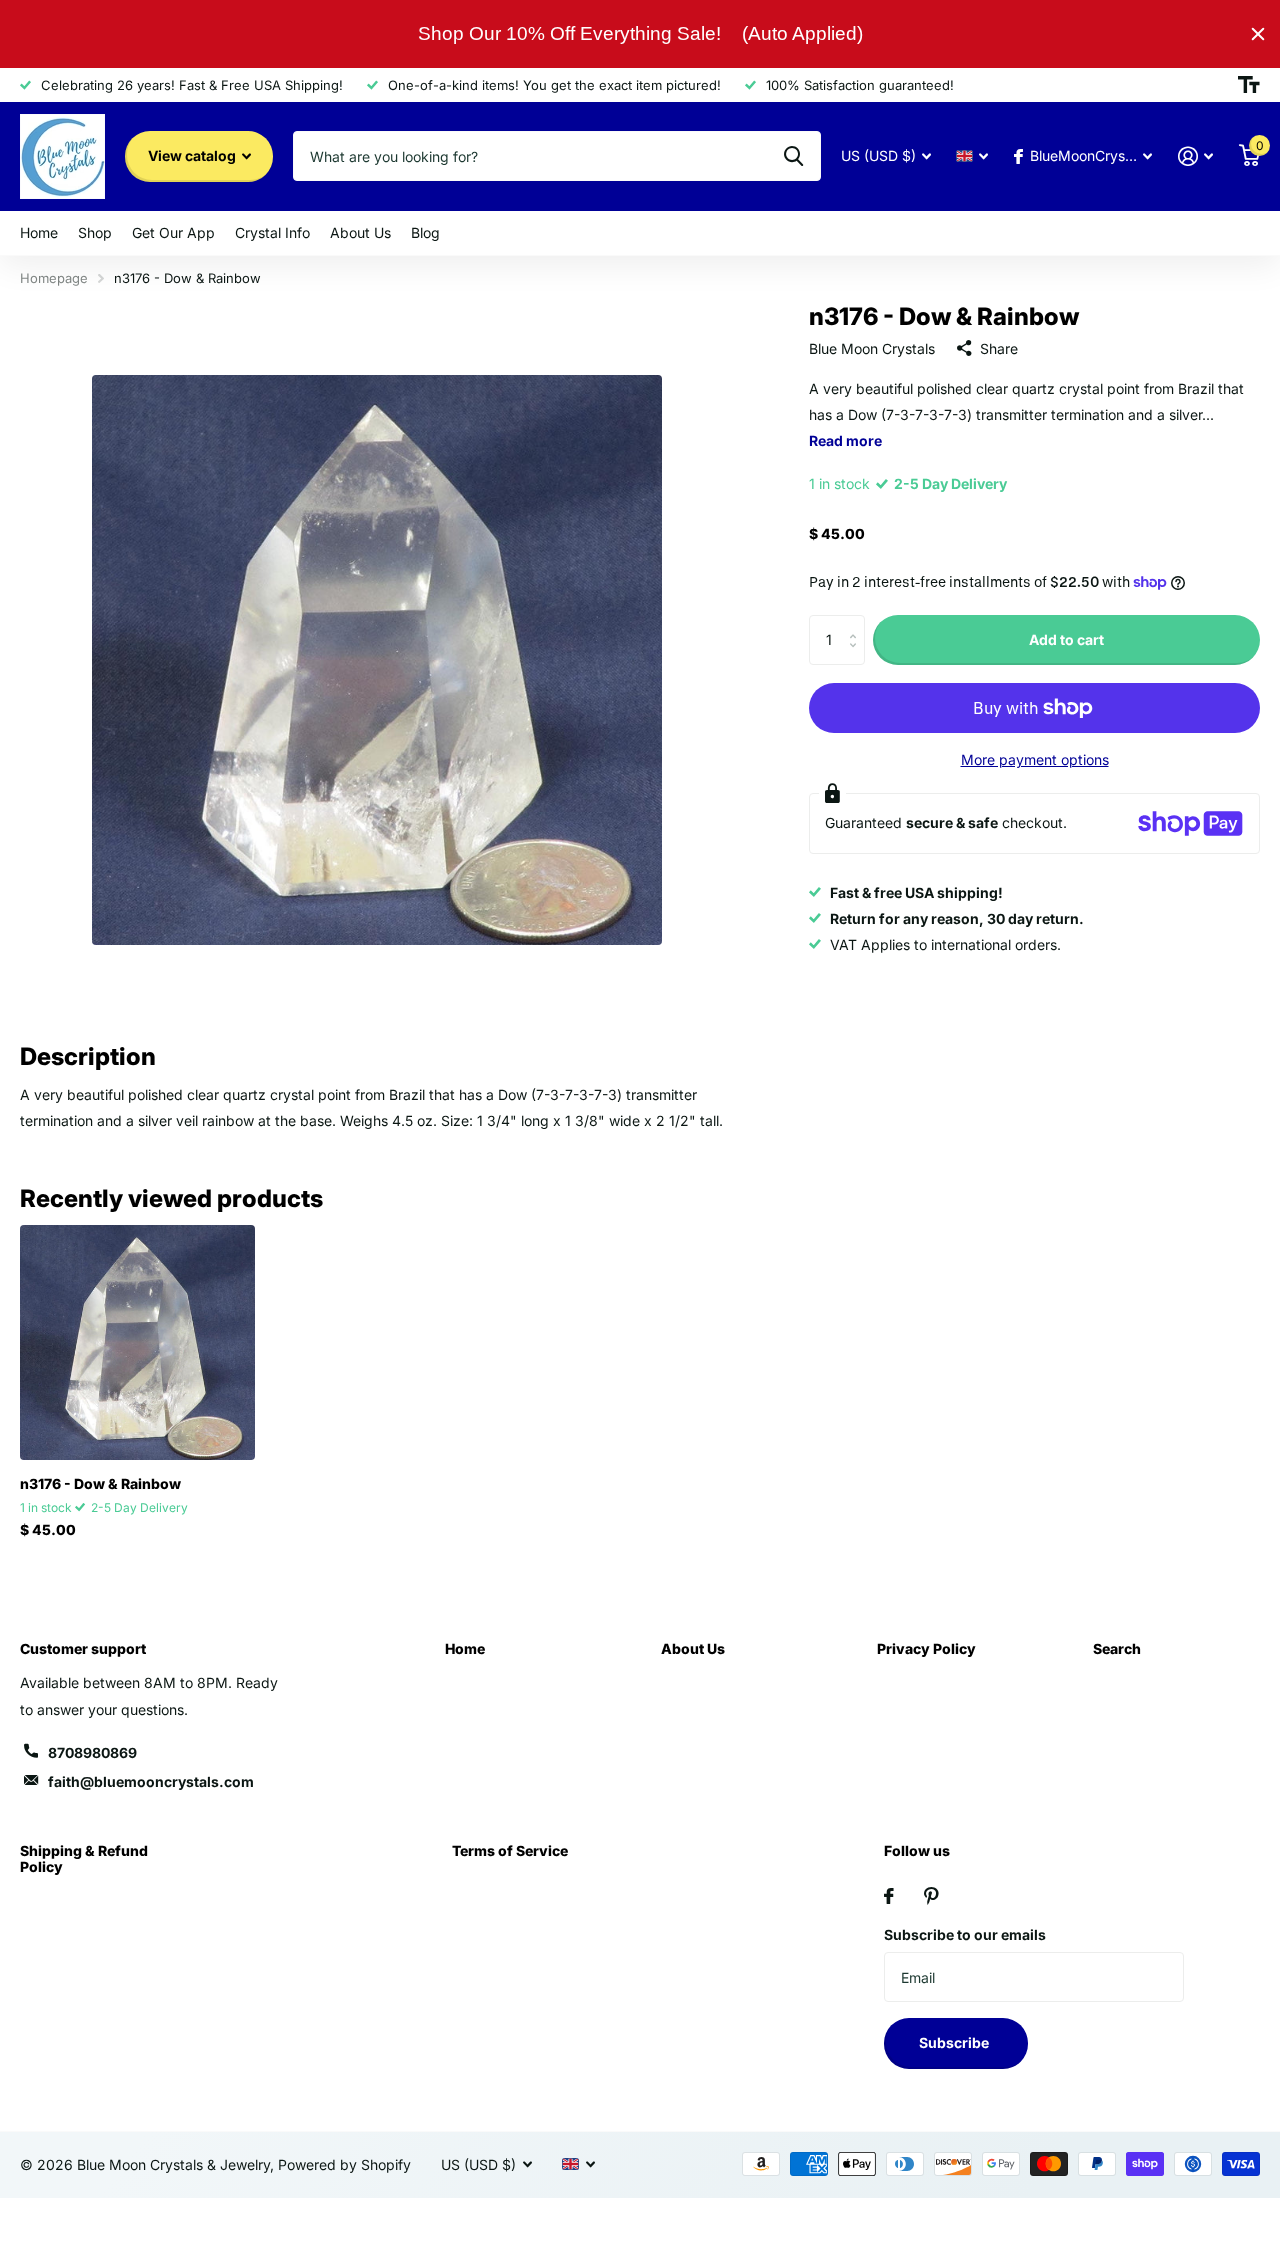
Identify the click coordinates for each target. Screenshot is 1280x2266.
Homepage (54, 278)
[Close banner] (1258, 34)
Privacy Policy (926, 1648)
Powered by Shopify (344, 2164)
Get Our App (173, 232)
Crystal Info (272, 232)
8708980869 (92, 1752)
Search (1117, 1648)
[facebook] (889, 1896)
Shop (95, 232)
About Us (360, 232)
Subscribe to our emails (965, 1934)
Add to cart (1066, 638)
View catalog (193, 155)
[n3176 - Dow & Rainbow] (137, 1342)
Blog (425, 232)
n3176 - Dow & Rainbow (100, 1483)
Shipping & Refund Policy (84, 1858)
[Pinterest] (931, 1896)
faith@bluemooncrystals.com (151, 1781)
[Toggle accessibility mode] (1249, 85)
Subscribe (955, 2042)
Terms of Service (510, 1850)
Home (39, 232)
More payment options (1035, 759)
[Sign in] (1195, 156)
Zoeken (793, 156)
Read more (845, 440)
